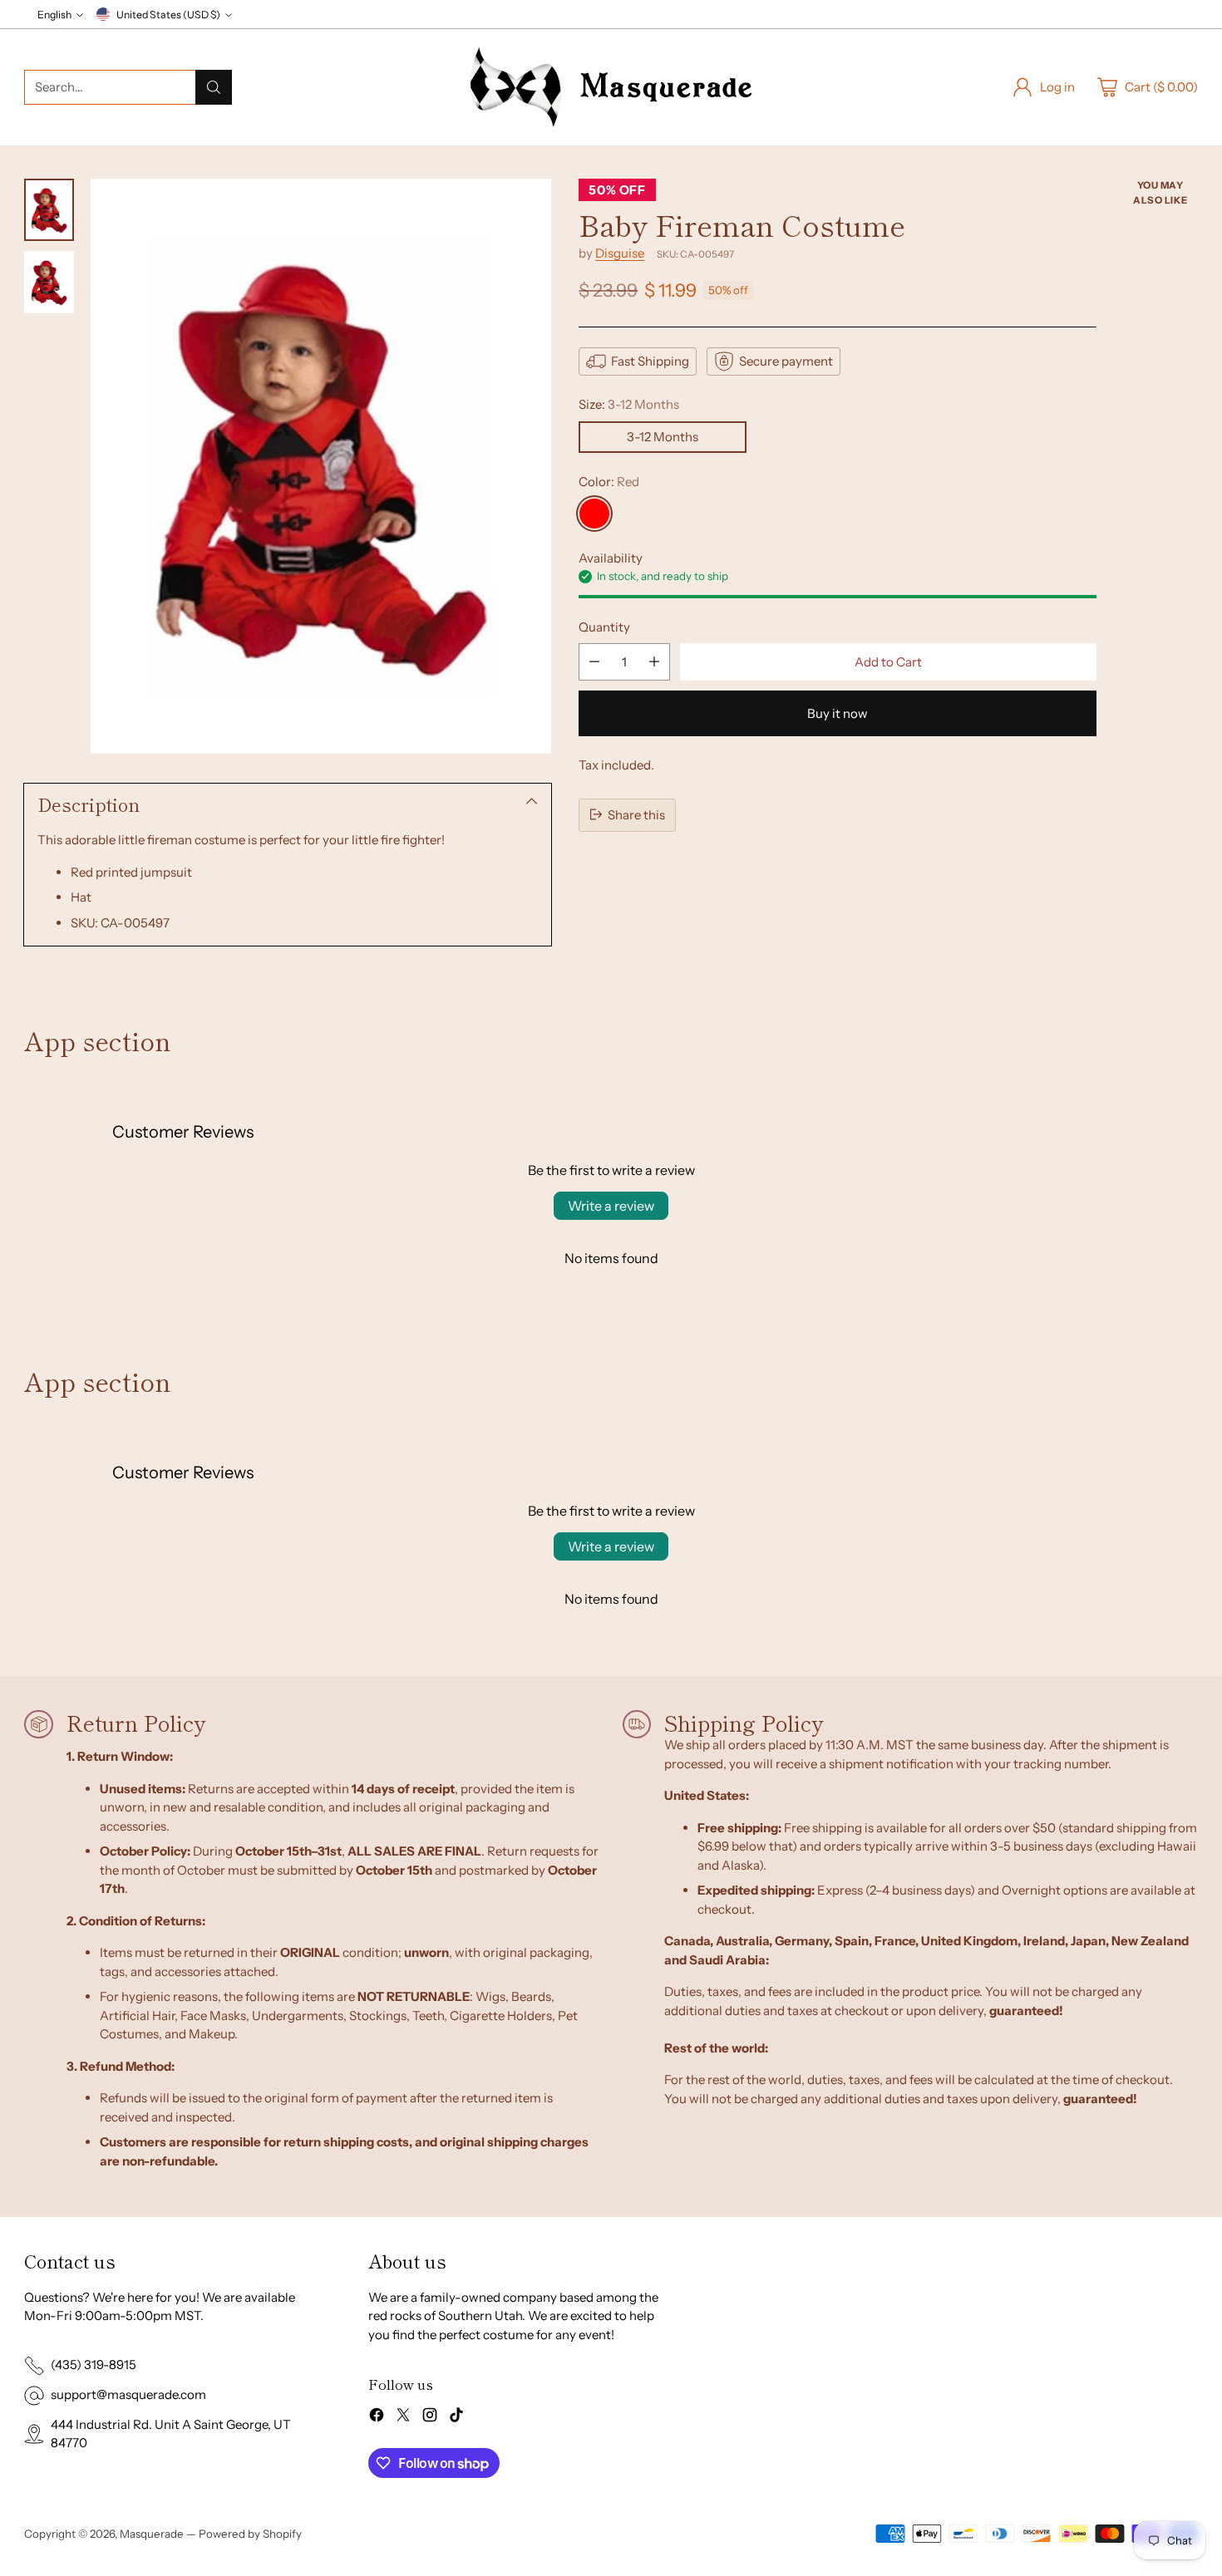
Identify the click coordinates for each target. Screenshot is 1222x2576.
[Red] (594, 514)
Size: (629, 404)
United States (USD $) (168, 15)
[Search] (214, 87)
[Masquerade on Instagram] (430, 2418)
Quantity (604, 626)
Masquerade (152, 2534)
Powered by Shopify (250, 2534)
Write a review (611, 1206)
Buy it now (838, 713)
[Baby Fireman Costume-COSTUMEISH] (321, 466)
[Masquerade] (611, 87)
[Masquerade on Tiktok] (456, 2418)
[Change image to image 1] (49, 210)
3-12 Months (663, 437)
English (54, 15)
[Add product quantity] (654, 662)
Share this (636, 814)
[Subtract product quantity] (594, 662)
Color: (609, 481)
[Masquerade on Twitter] (403, 2418)
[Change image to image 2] (49, 282)
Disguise (620, 253)
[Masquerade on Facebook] (377, 2418)
